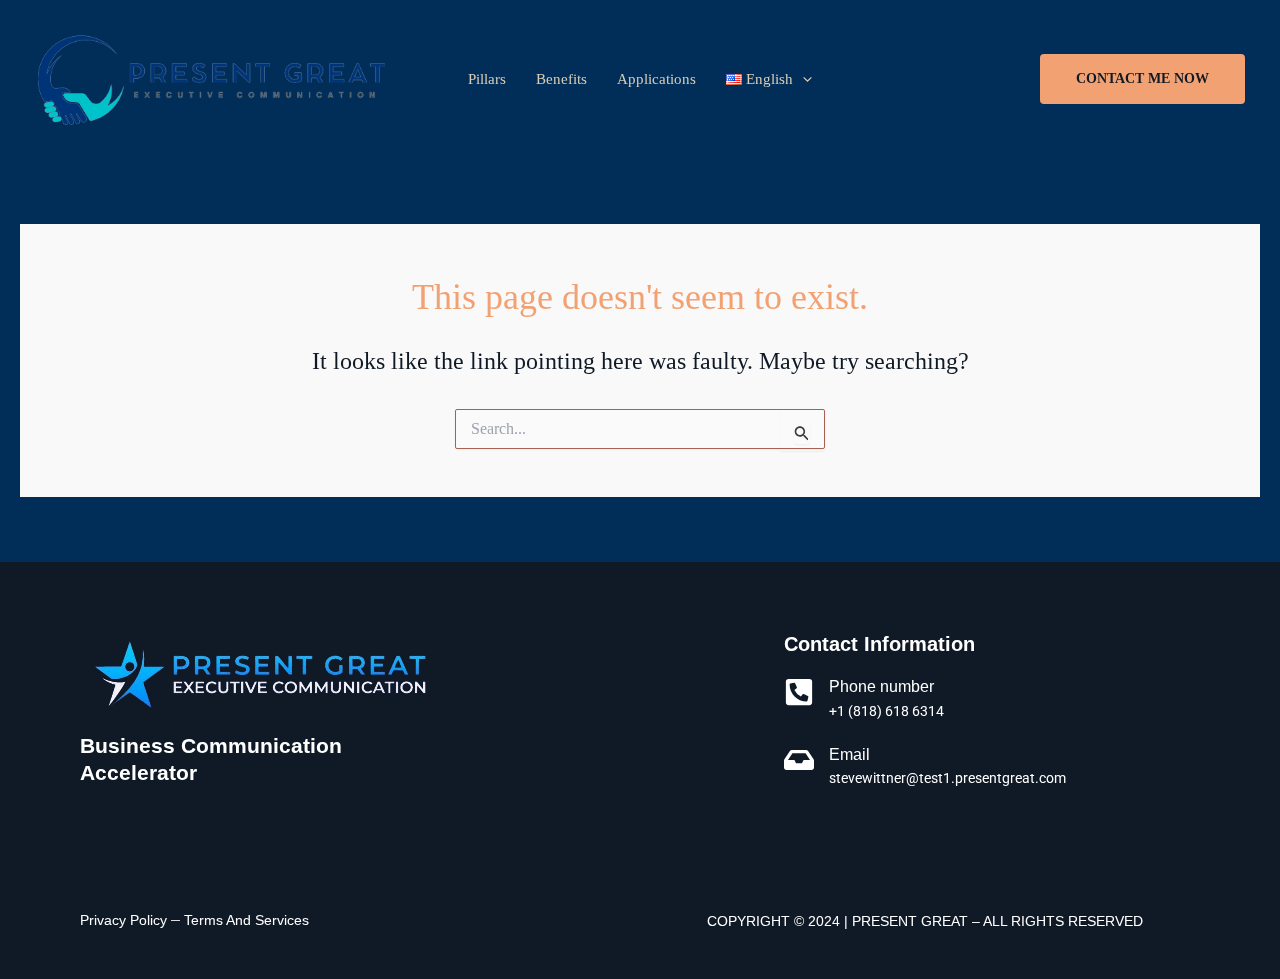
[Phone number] (799, 692)
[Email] (799, 760)
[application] (802, 79)
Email (849, 754)
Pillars (487, 79)
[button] (1142, 79)
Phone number (881, 686)
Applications (656, 79)
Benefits (561, 79)
